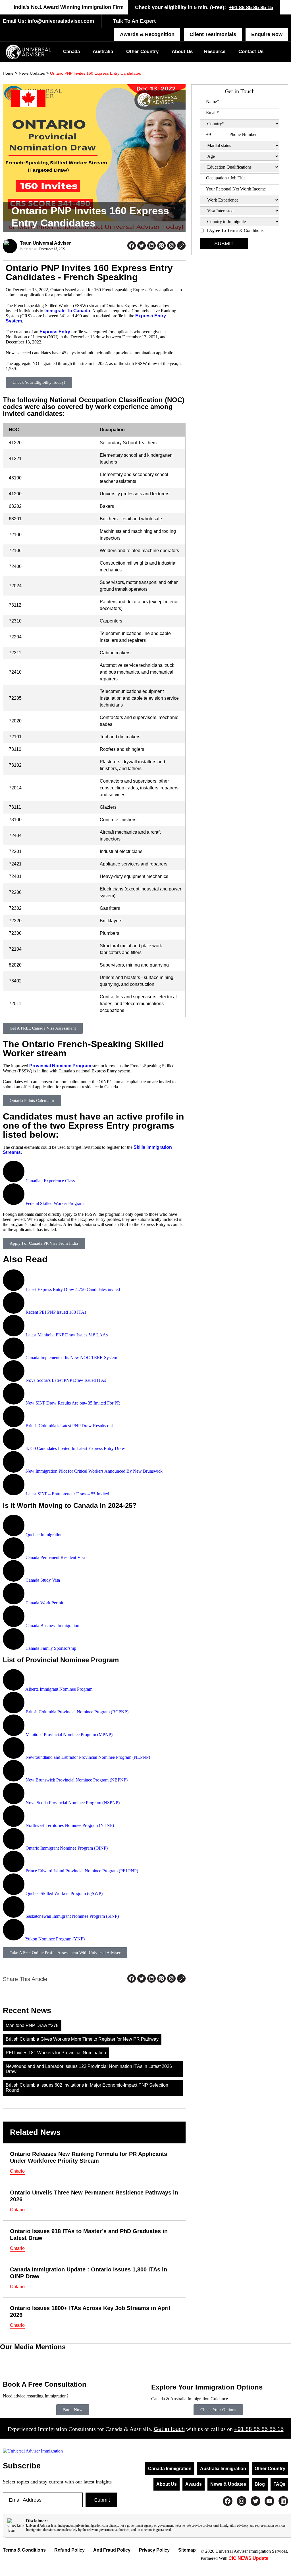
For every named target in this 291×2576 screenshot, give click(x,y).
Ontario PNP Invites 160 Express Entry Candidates (95, 73)
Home (8, 73)
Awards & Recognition (147, 34)
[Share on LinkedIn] (151, 246)
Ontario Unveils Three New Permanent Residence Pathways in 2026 (94, 2196)
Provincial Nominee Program (60, 1066)
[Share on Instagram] (171, 246)
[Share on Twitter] (142, 246)
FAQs (279, 2484)
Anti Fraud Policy (112, 2550)
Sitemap (187, 2550)
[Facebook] (228, 2501)
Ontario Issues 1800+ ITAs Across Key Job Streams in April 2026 (90, 2311)
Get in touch (169, 2429)
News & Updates (228, 2484)
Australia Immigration (223, 2469)
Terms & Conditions (24, 2550)
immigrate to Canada (67, 311)
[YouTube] (269, 2501)
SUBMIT (224, 244)
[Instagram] (242, 2501)
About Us (182, 52)
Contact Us (251, 52)
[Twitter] (255, 2501)
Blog (260, 2484)
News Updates (32, 73)
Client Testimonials (213, 34)
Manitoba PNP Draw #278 (32, 2025)
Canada (71, 52)
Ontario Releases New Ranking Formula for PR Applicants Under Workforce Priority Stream (89, 2157)
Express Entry (55, 332)
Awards (194, 2484)
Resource (215, 52)
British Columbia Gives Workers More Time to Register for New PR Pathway (82, 2039)
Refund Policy (69, 2550)
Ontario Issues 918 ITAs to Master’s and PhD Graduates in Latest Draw (89, 2235)
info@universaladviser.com (60, 21)
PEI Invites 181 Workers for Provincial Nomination (56, 2053)
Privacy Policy (154, 2550)
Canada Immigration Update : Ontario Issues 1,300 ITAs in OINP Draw (89, 2273)
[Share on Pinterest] (161, 246)
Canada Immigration (170, 2469)
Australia (103, 52)
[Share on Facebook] (132, 246)
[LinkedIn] (283, 2501)
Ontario (17, 2171)
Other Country (142, 52)
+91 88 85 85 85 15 (251, 7)
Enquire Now (267, 34)
